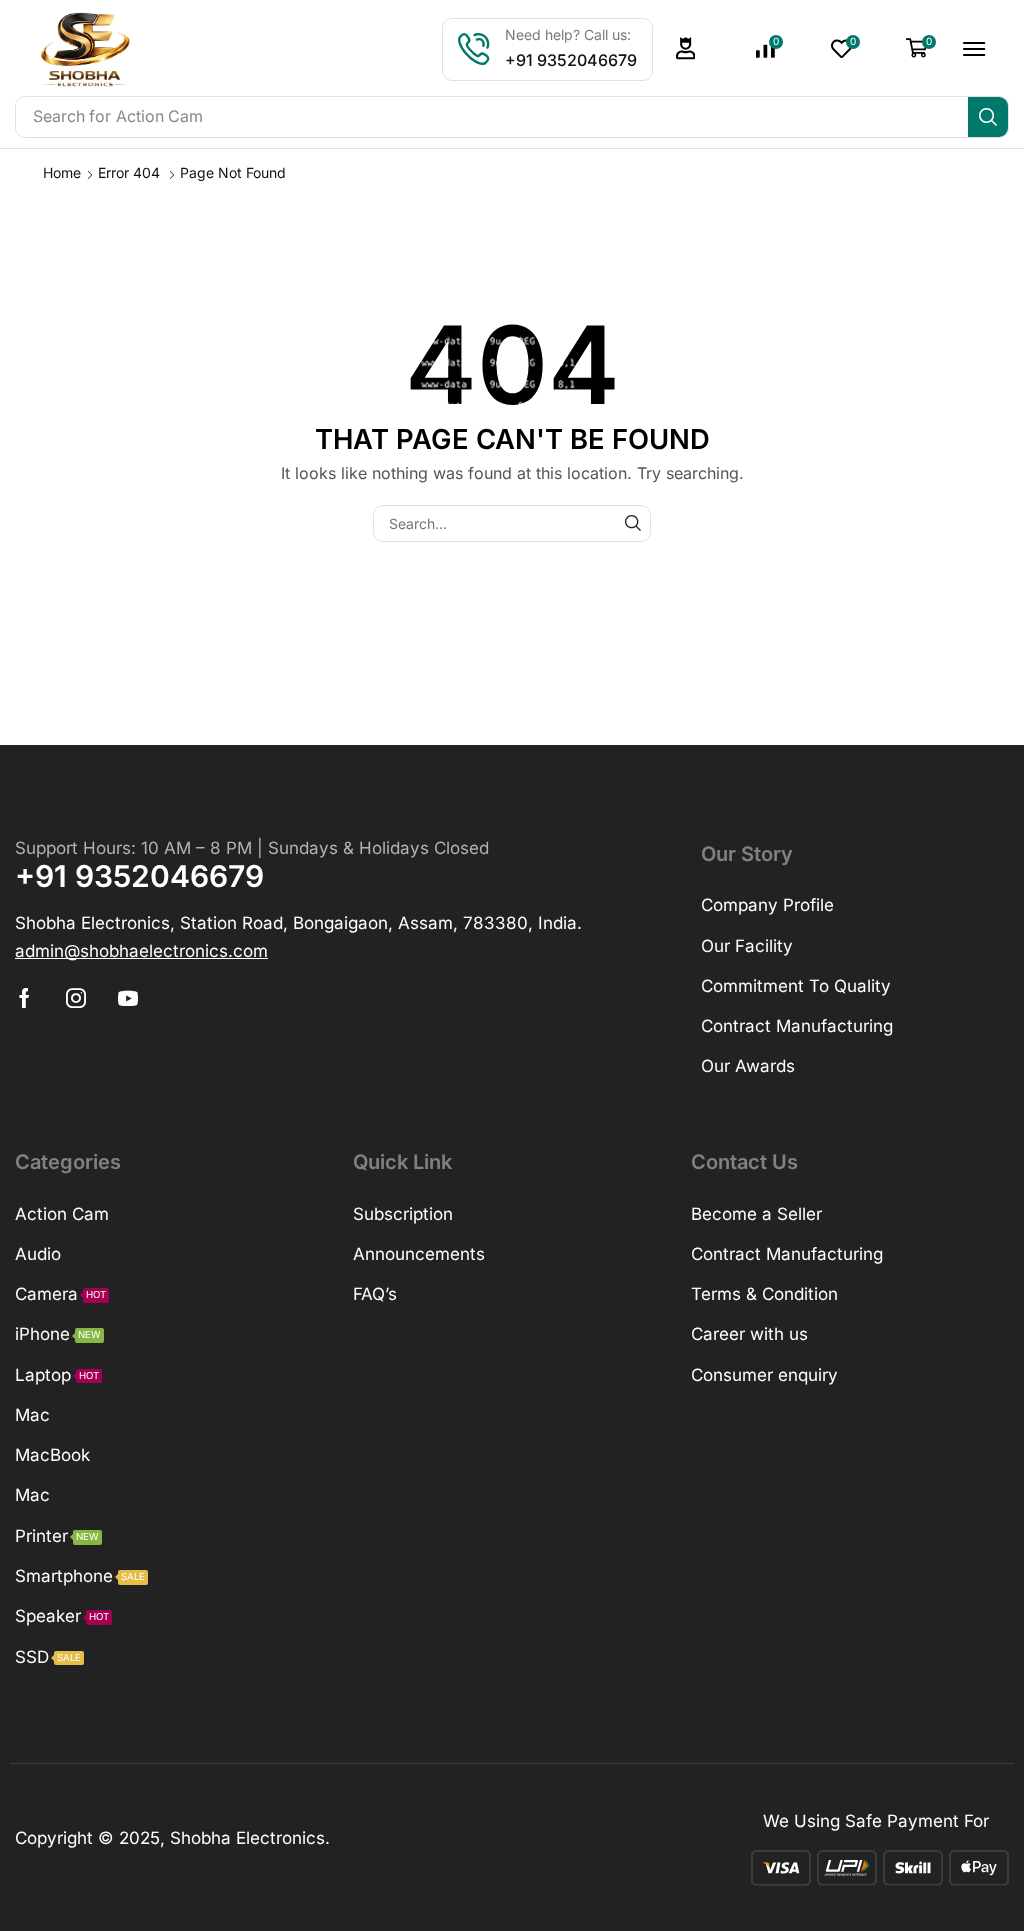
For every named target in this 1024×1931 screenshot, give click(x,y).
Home (62, 172)
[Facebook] (24, 998)
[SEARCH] (632, 523)
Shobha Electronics (247, 1838)
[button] (686, 48)
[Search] (988, 117)
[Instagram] (76, 998)
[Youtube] (128, 998)
